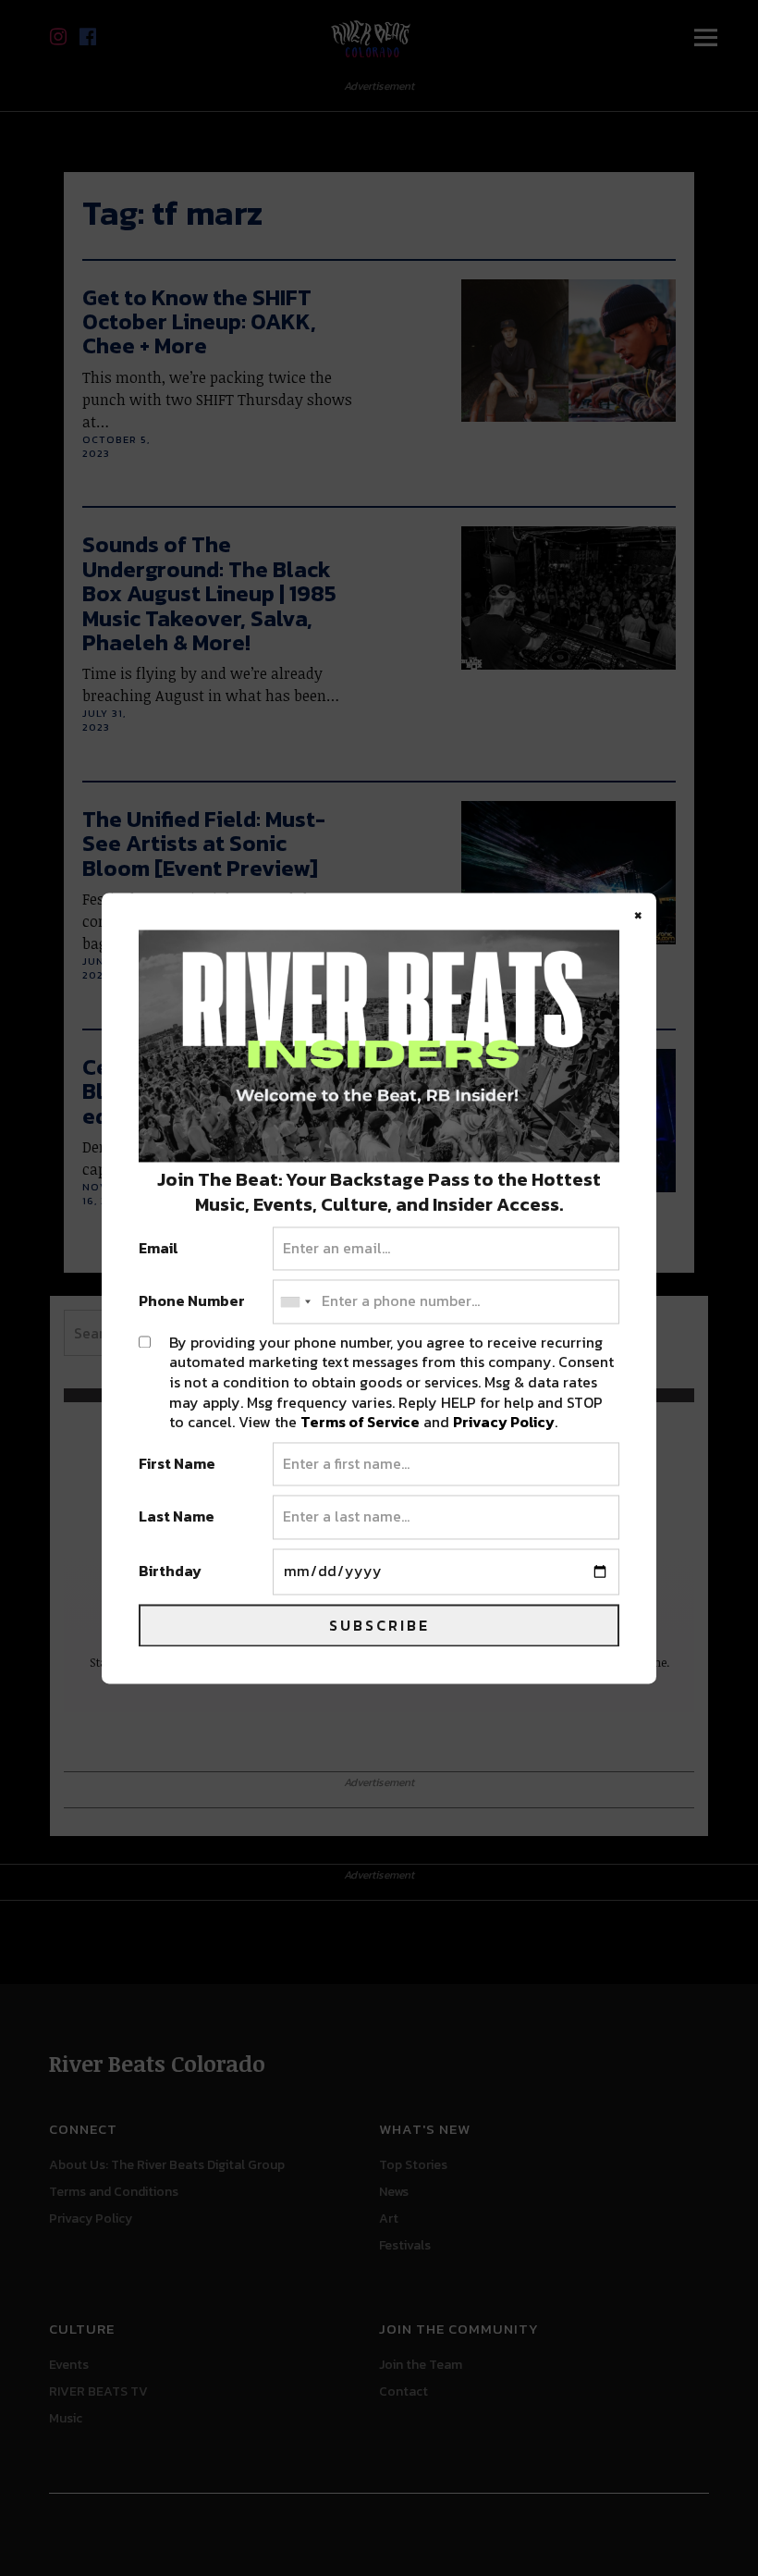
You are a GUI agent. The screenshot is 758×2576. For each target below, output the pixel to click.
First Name (177, 1464)
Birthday (170, 1571)
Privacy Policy (504, 1423)
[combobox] (295, 1302)
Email (159, 1249)
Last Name (177, 1518)
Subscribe (379, 1625)
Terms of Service (360, 1423)
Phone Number (192, 1302)
